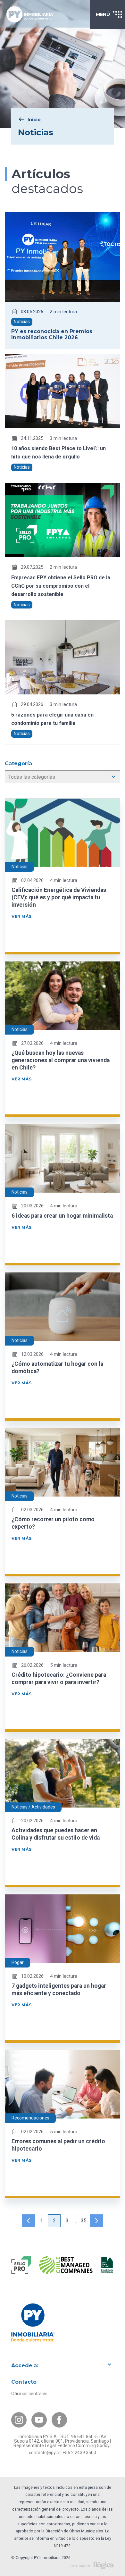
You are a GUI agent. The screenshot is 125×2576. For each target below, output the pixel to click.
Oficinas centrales (29, 2394)
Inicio (34, 120)
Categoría (18, 764)
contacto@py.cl (44, 2453)
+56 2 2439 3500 (79, 2453)
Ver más (21, 916)
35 (84, 2221)
